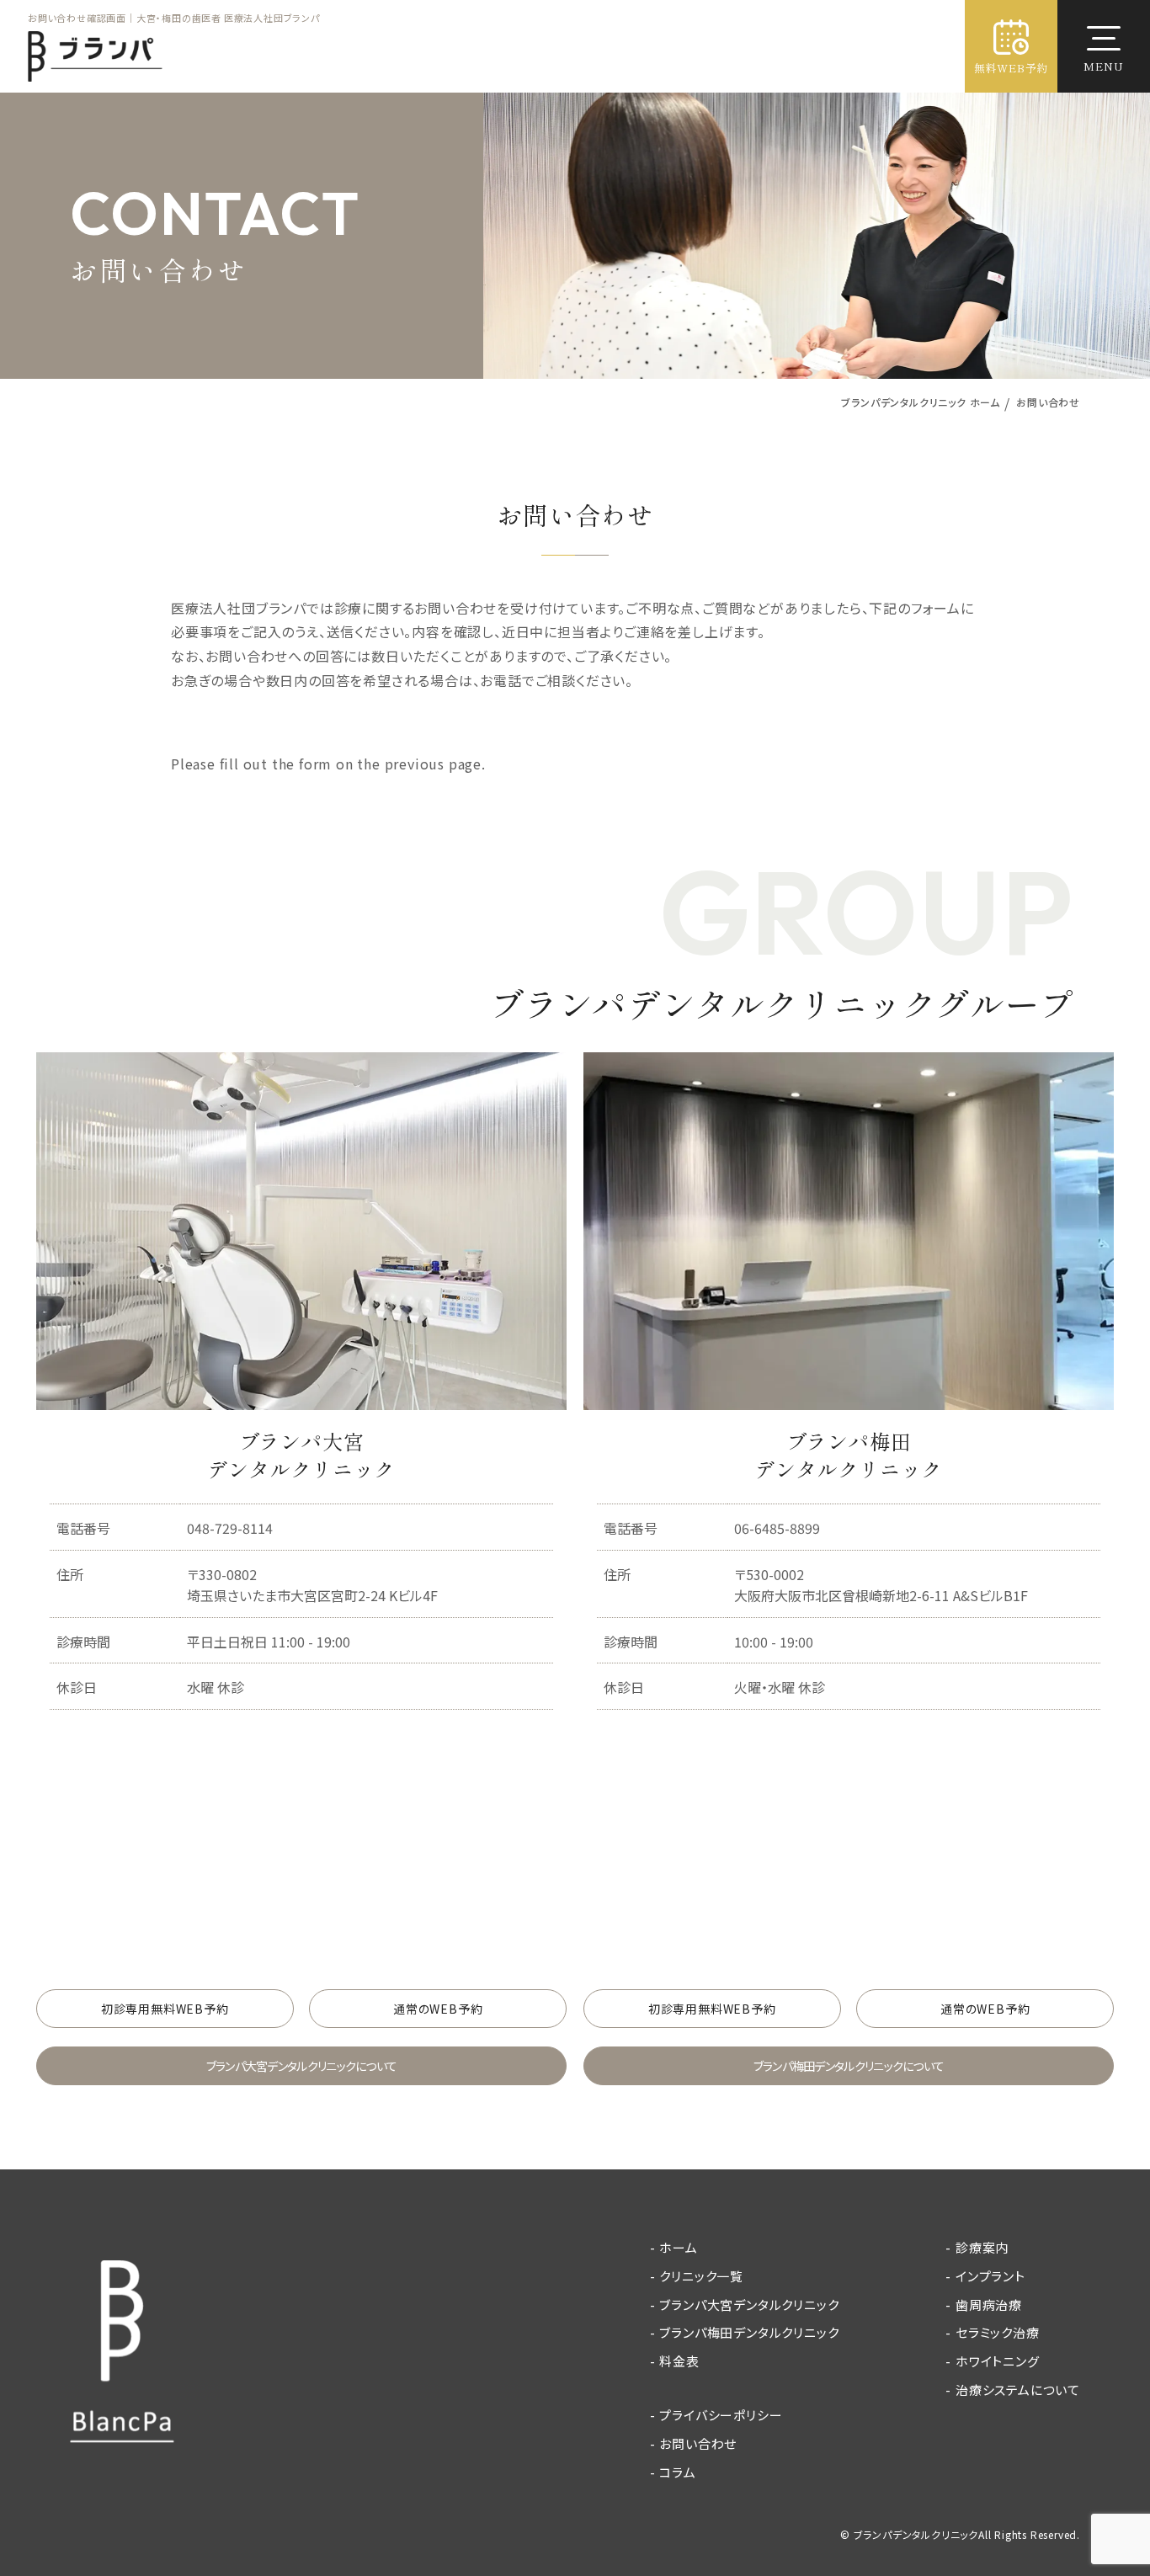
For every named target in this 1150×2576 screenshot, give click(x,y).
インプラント (990, 2276)
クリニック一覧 (701, 2276)
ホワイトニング (998, 2361)
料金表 (679, 2361)
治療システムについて (1018, 2390)
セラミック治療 (998, 2332)
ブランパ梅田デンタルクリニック (749, 2332)
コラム (677, 2472)
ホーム (678, 2247)
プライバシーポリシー (721, 2415)
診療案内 (982, 2247)
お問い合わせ (698, 2443)
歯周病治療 (989, 2305)
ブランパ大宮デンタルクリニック (749, 2305)
